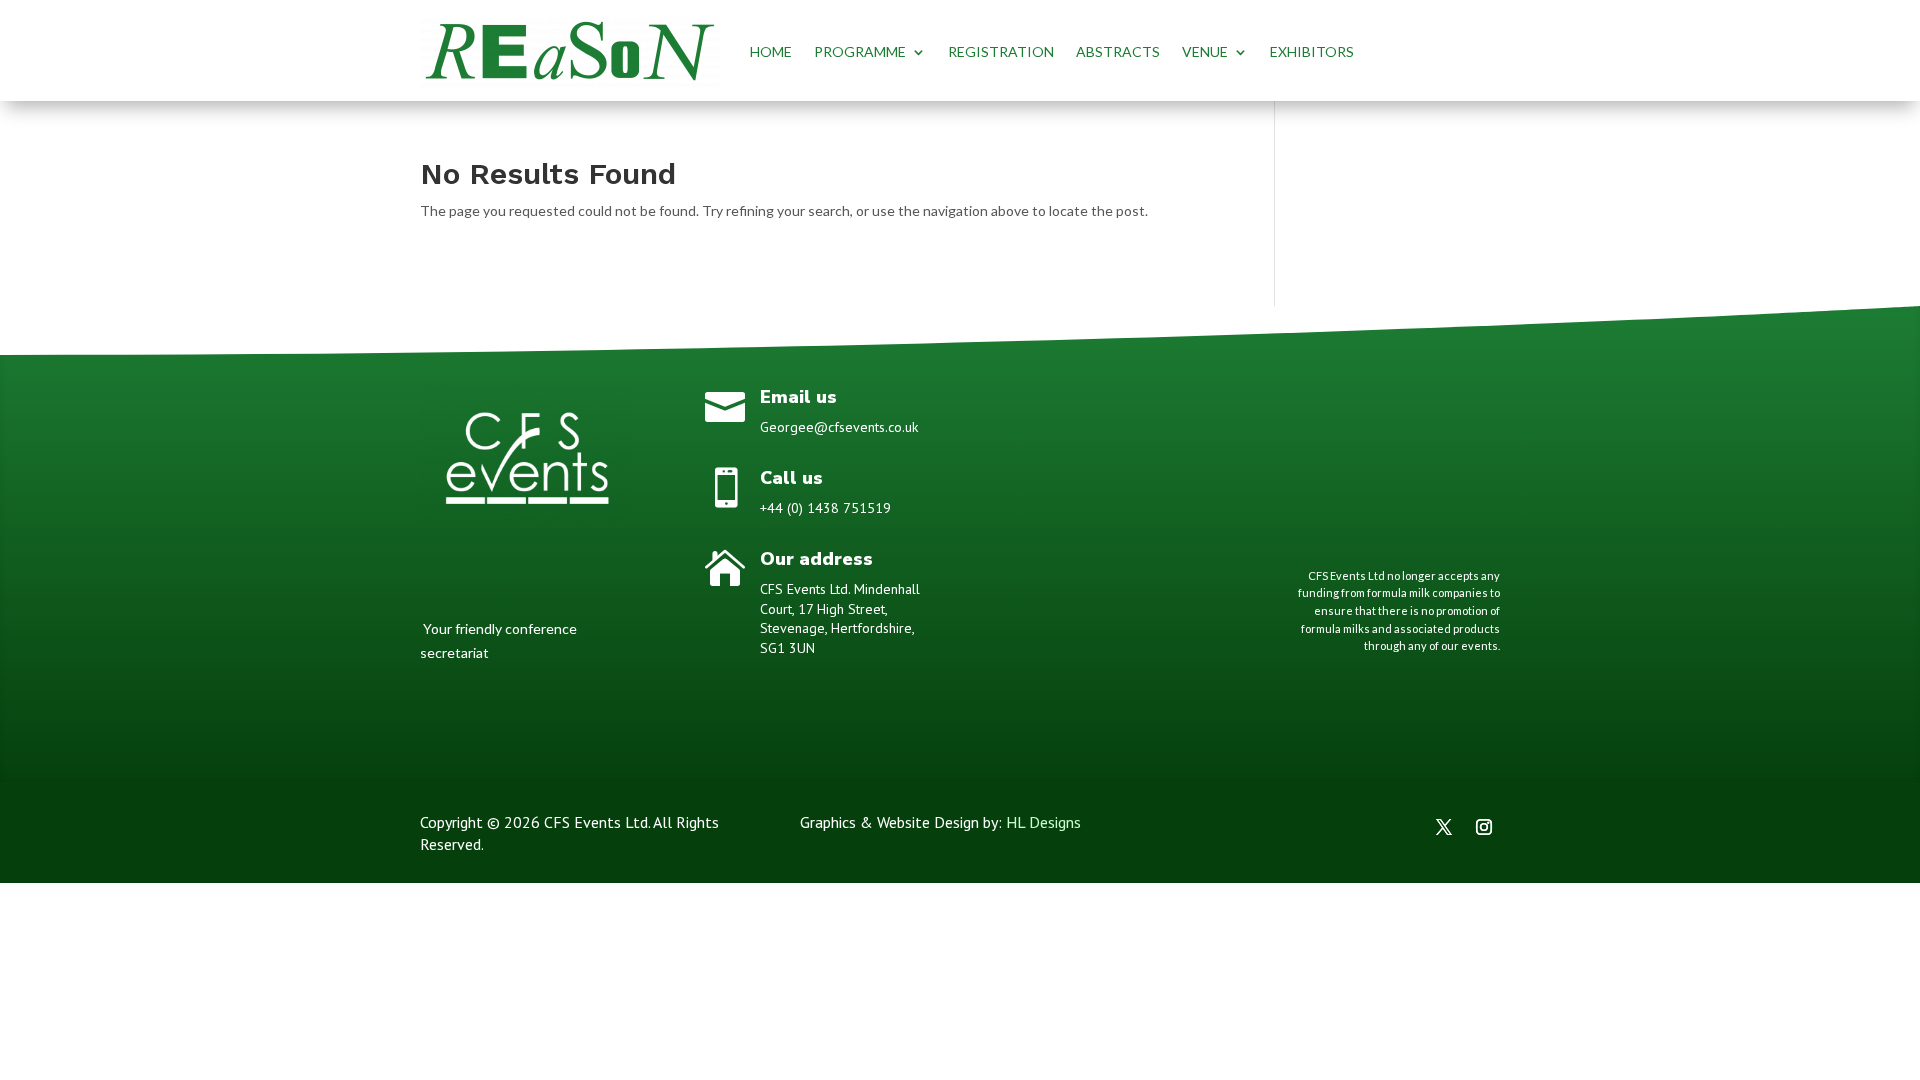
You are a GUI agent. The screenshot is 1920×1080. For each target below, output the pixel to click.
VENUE (1205, 51)
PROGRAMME (860, 51)
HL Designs (1043, 822)
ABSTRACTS (1118, 51)
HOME (771, 51)
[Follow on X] (1444, 827)
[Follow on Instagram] (1484, 827)
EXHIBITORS (1312, 51)
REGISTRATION (1001, 51)
